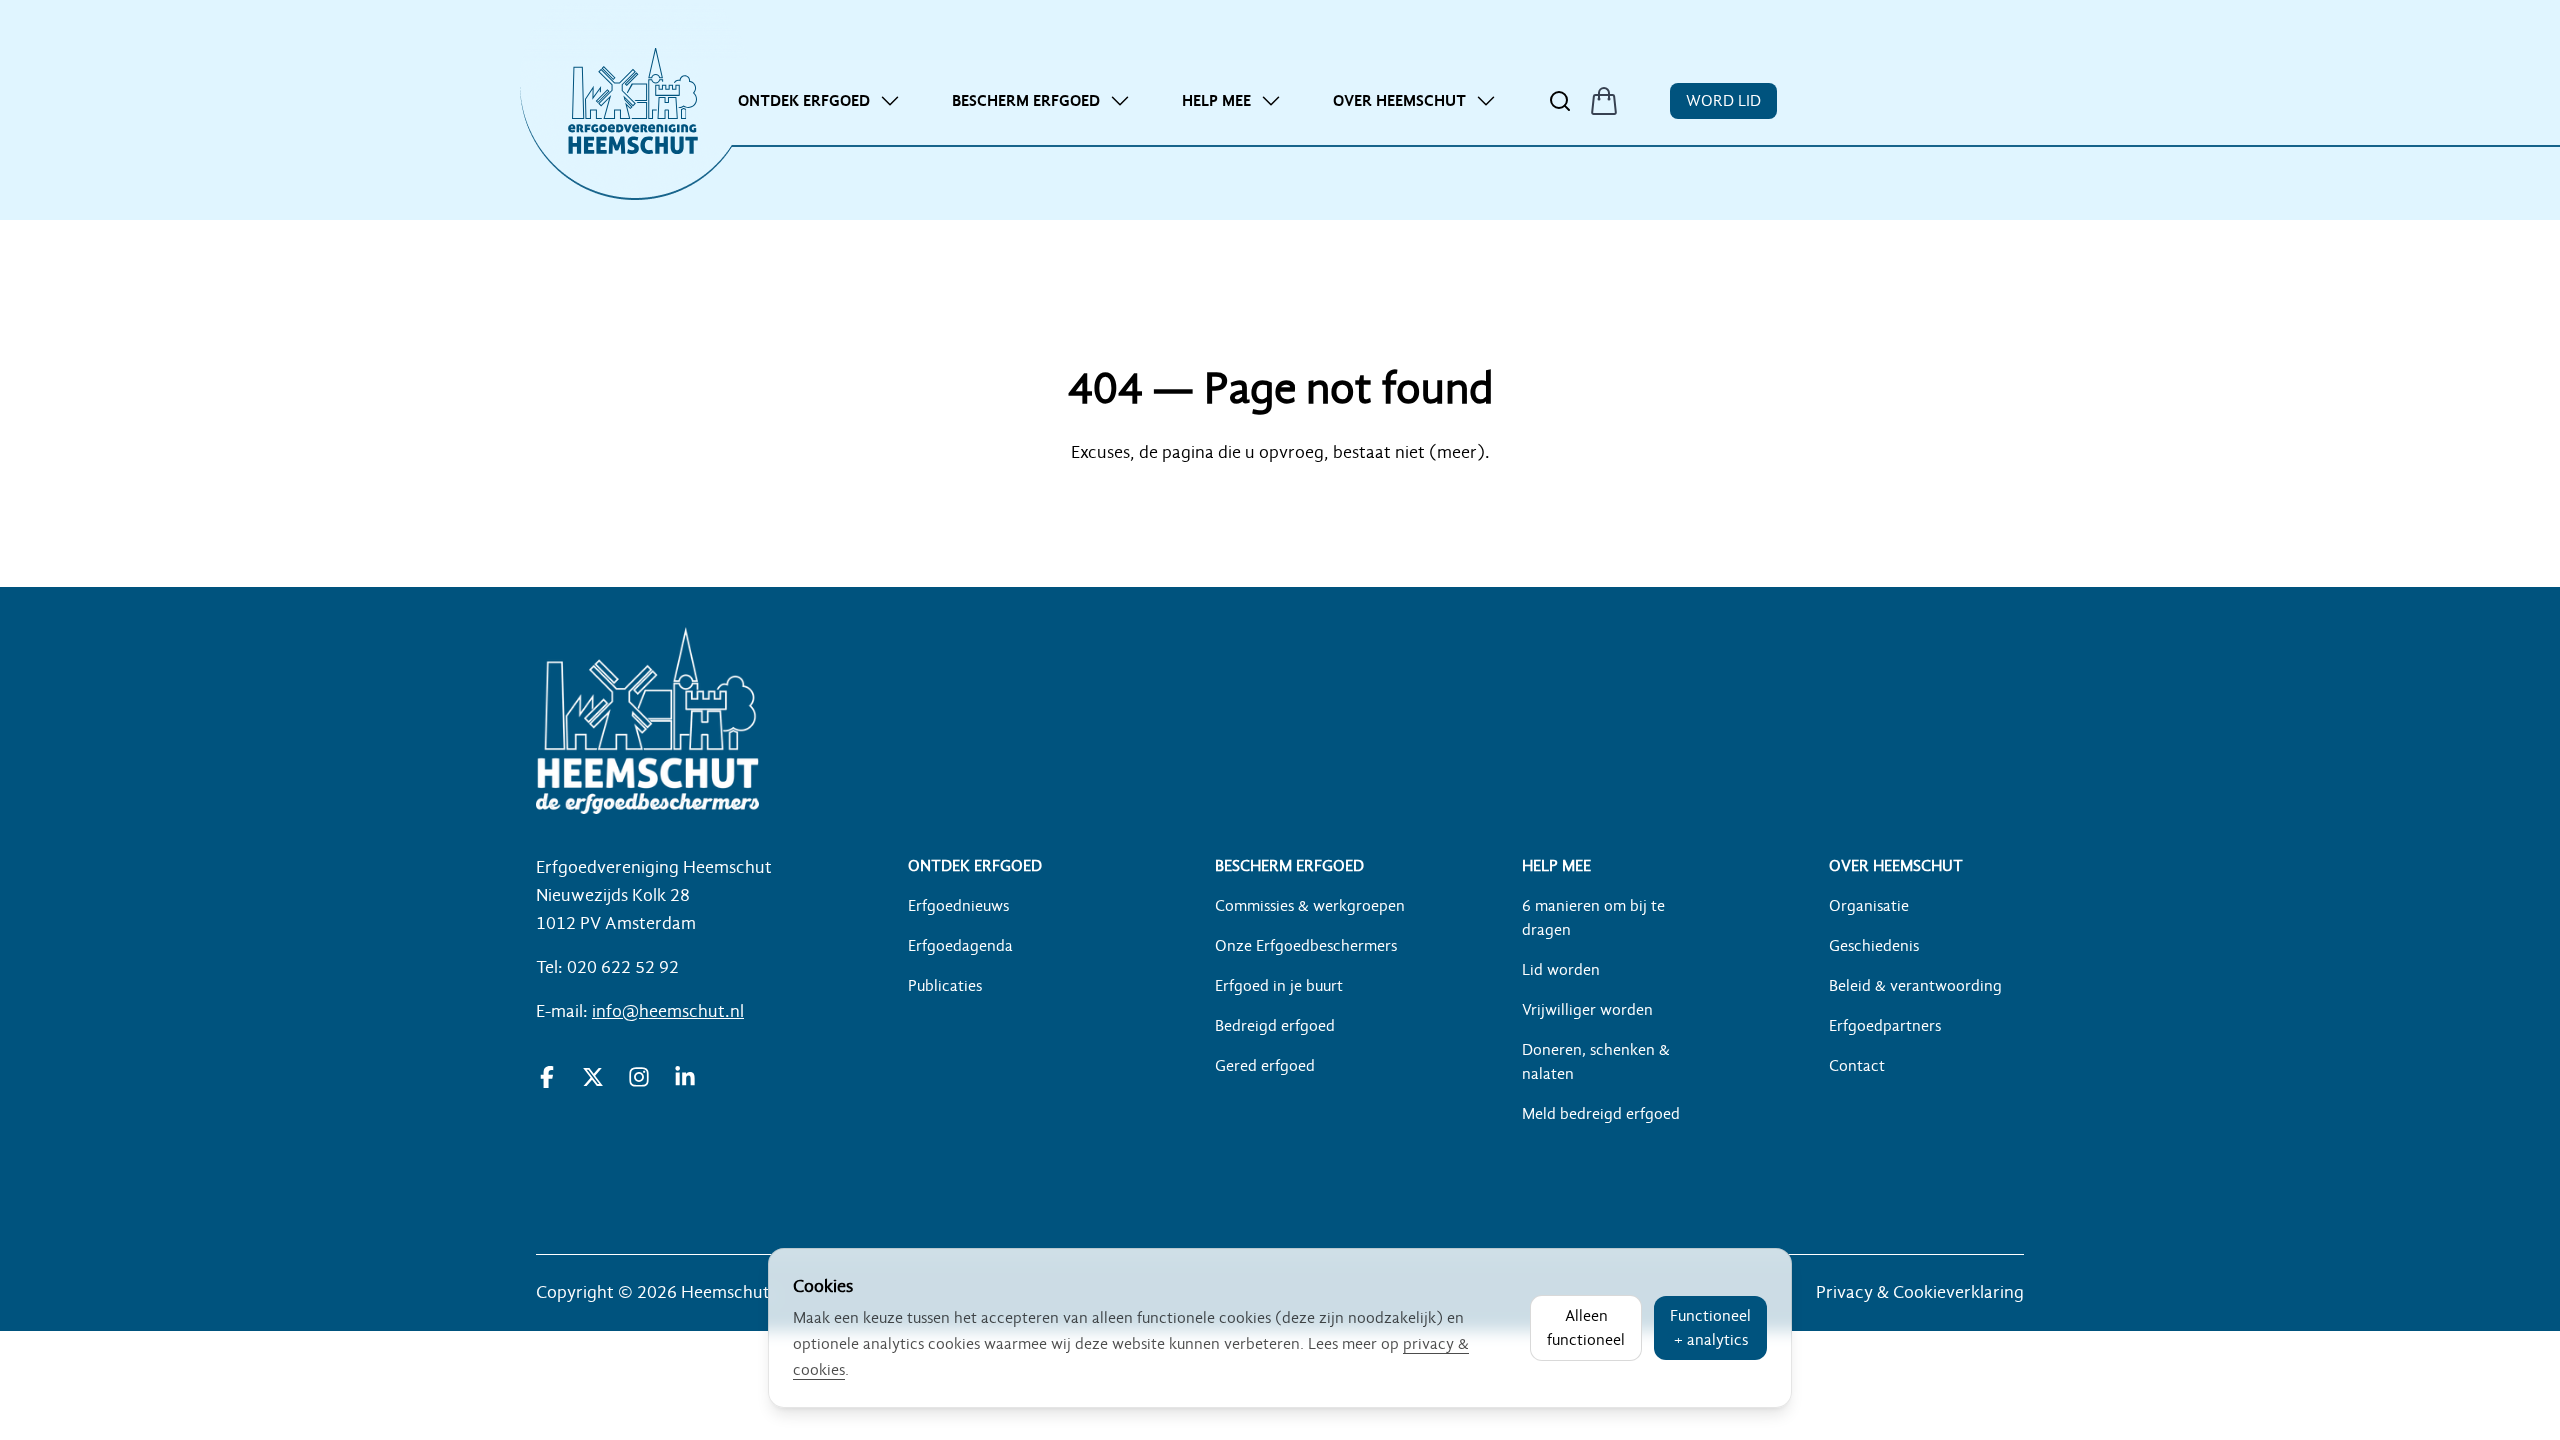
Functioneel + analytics (1710, 1328)
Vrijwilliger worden (1587, 1010)
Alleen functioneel (1586, 1328)
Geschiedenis (1874, 946)
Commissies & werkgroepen (1310, 906)
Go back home (1280, 511)
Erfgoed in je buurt (1279, 986)
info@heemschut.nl (668, 1011)
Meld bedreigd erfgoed (1601, 1114)
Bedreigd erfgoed (1275, 1026)
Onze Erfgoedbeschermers (1306, 946)
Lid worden (1561, 970)
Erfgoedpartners (1885, 1026)
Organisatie (1869, 906)
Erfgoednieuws (958, 906)
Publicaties (945, 986)
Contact (1857, 1066)
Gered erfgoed (1265, 1066)
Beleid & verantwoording (1915, 986)
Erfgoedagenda (960, 946)
